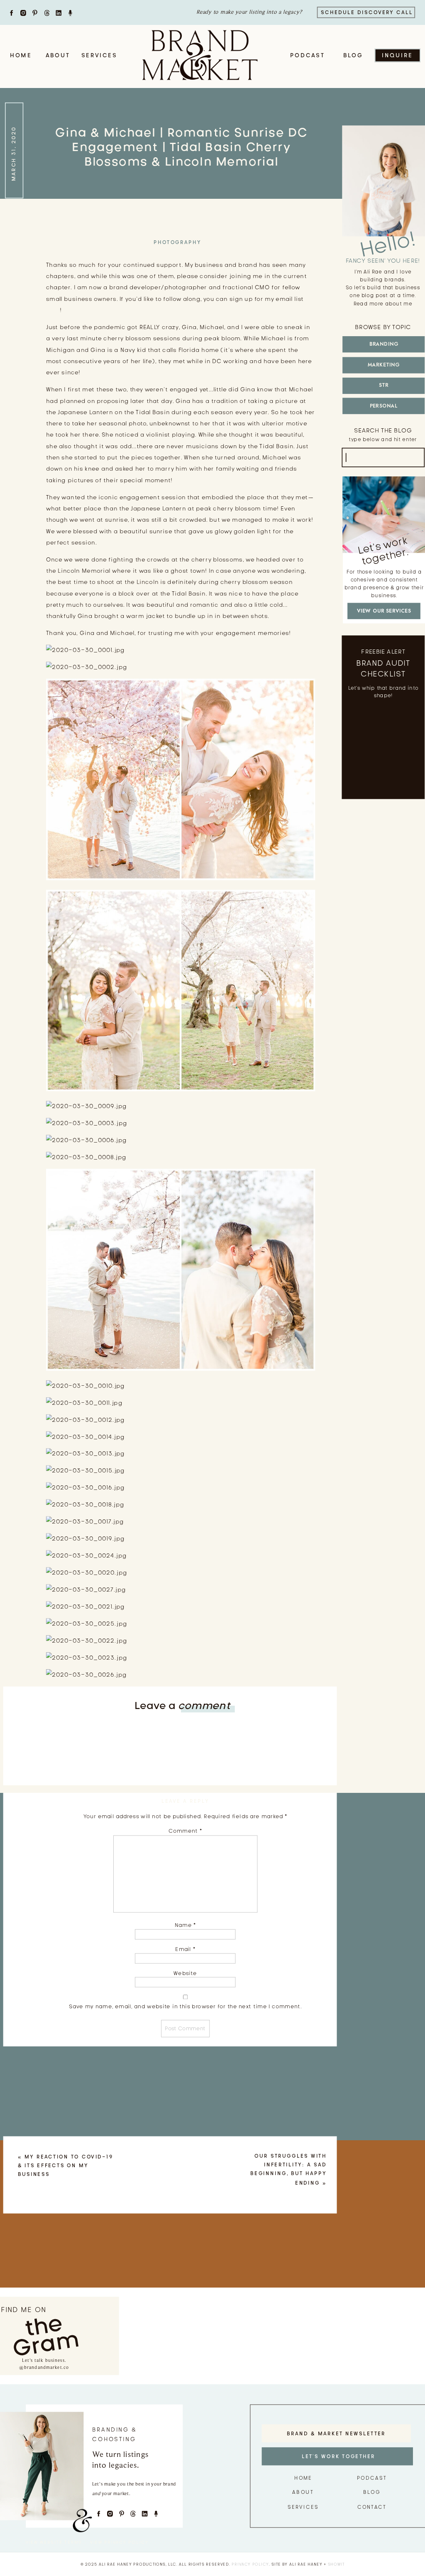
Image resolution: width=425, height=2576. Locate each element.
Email (185, 1949)
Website (185, 1973)
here (53, 310)
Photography (178, 242)
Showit (336, 2564)
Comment (185, 1831)
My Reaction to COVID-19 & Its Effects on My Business (66, 2166)
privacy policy (250, 2564)
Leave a (182, 1705)
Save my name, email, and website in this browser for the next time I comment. (185, 2006)
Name (185, 1925)
